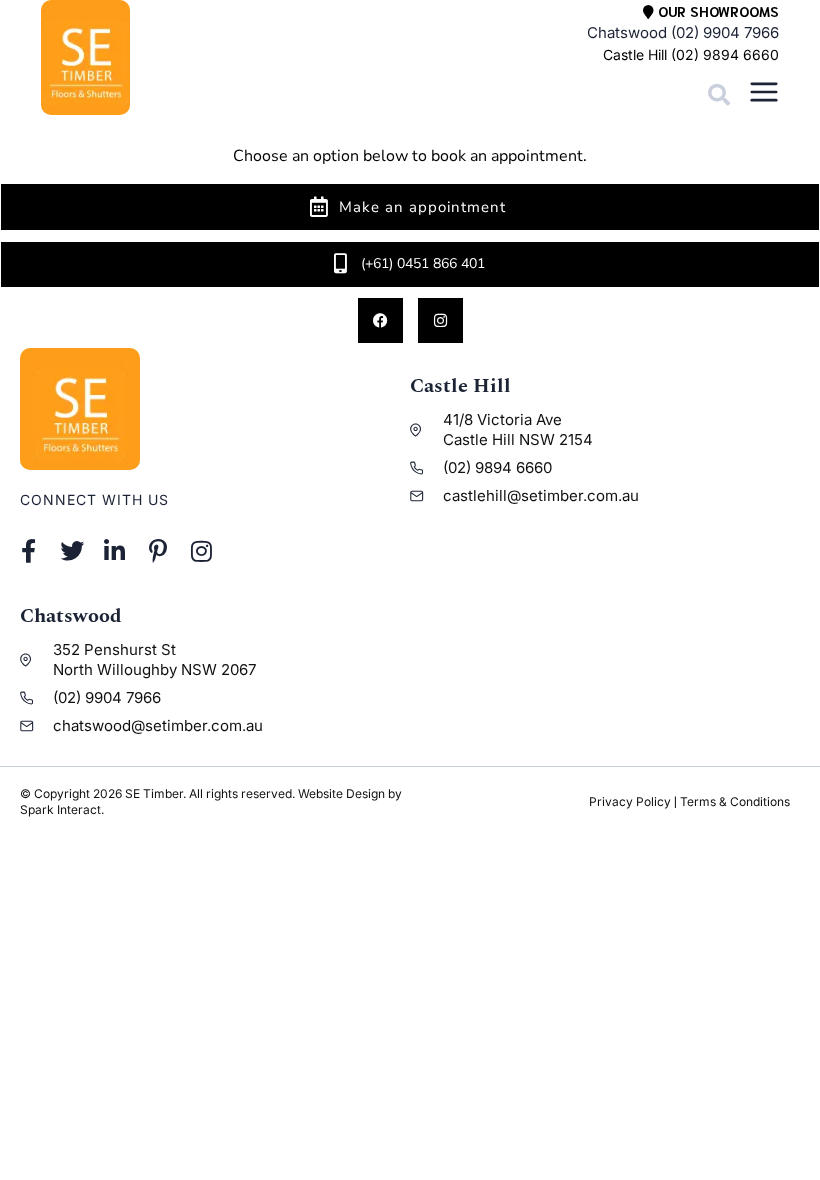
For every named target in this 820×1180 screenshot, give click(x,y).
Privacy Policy (630, 801)
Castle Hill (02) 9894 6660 (691, 54)
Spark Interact (60, 809)
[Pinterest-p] (158, 551)
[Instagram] (440, 320)
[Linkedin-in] (114, 551)
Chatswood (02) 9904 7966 (683, 32)
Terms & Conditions (735, 801)
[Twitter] (71, 551)
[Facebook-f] (28, 551)
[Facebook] (380, 320)
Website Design (341, 793)
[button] (719, 95)
